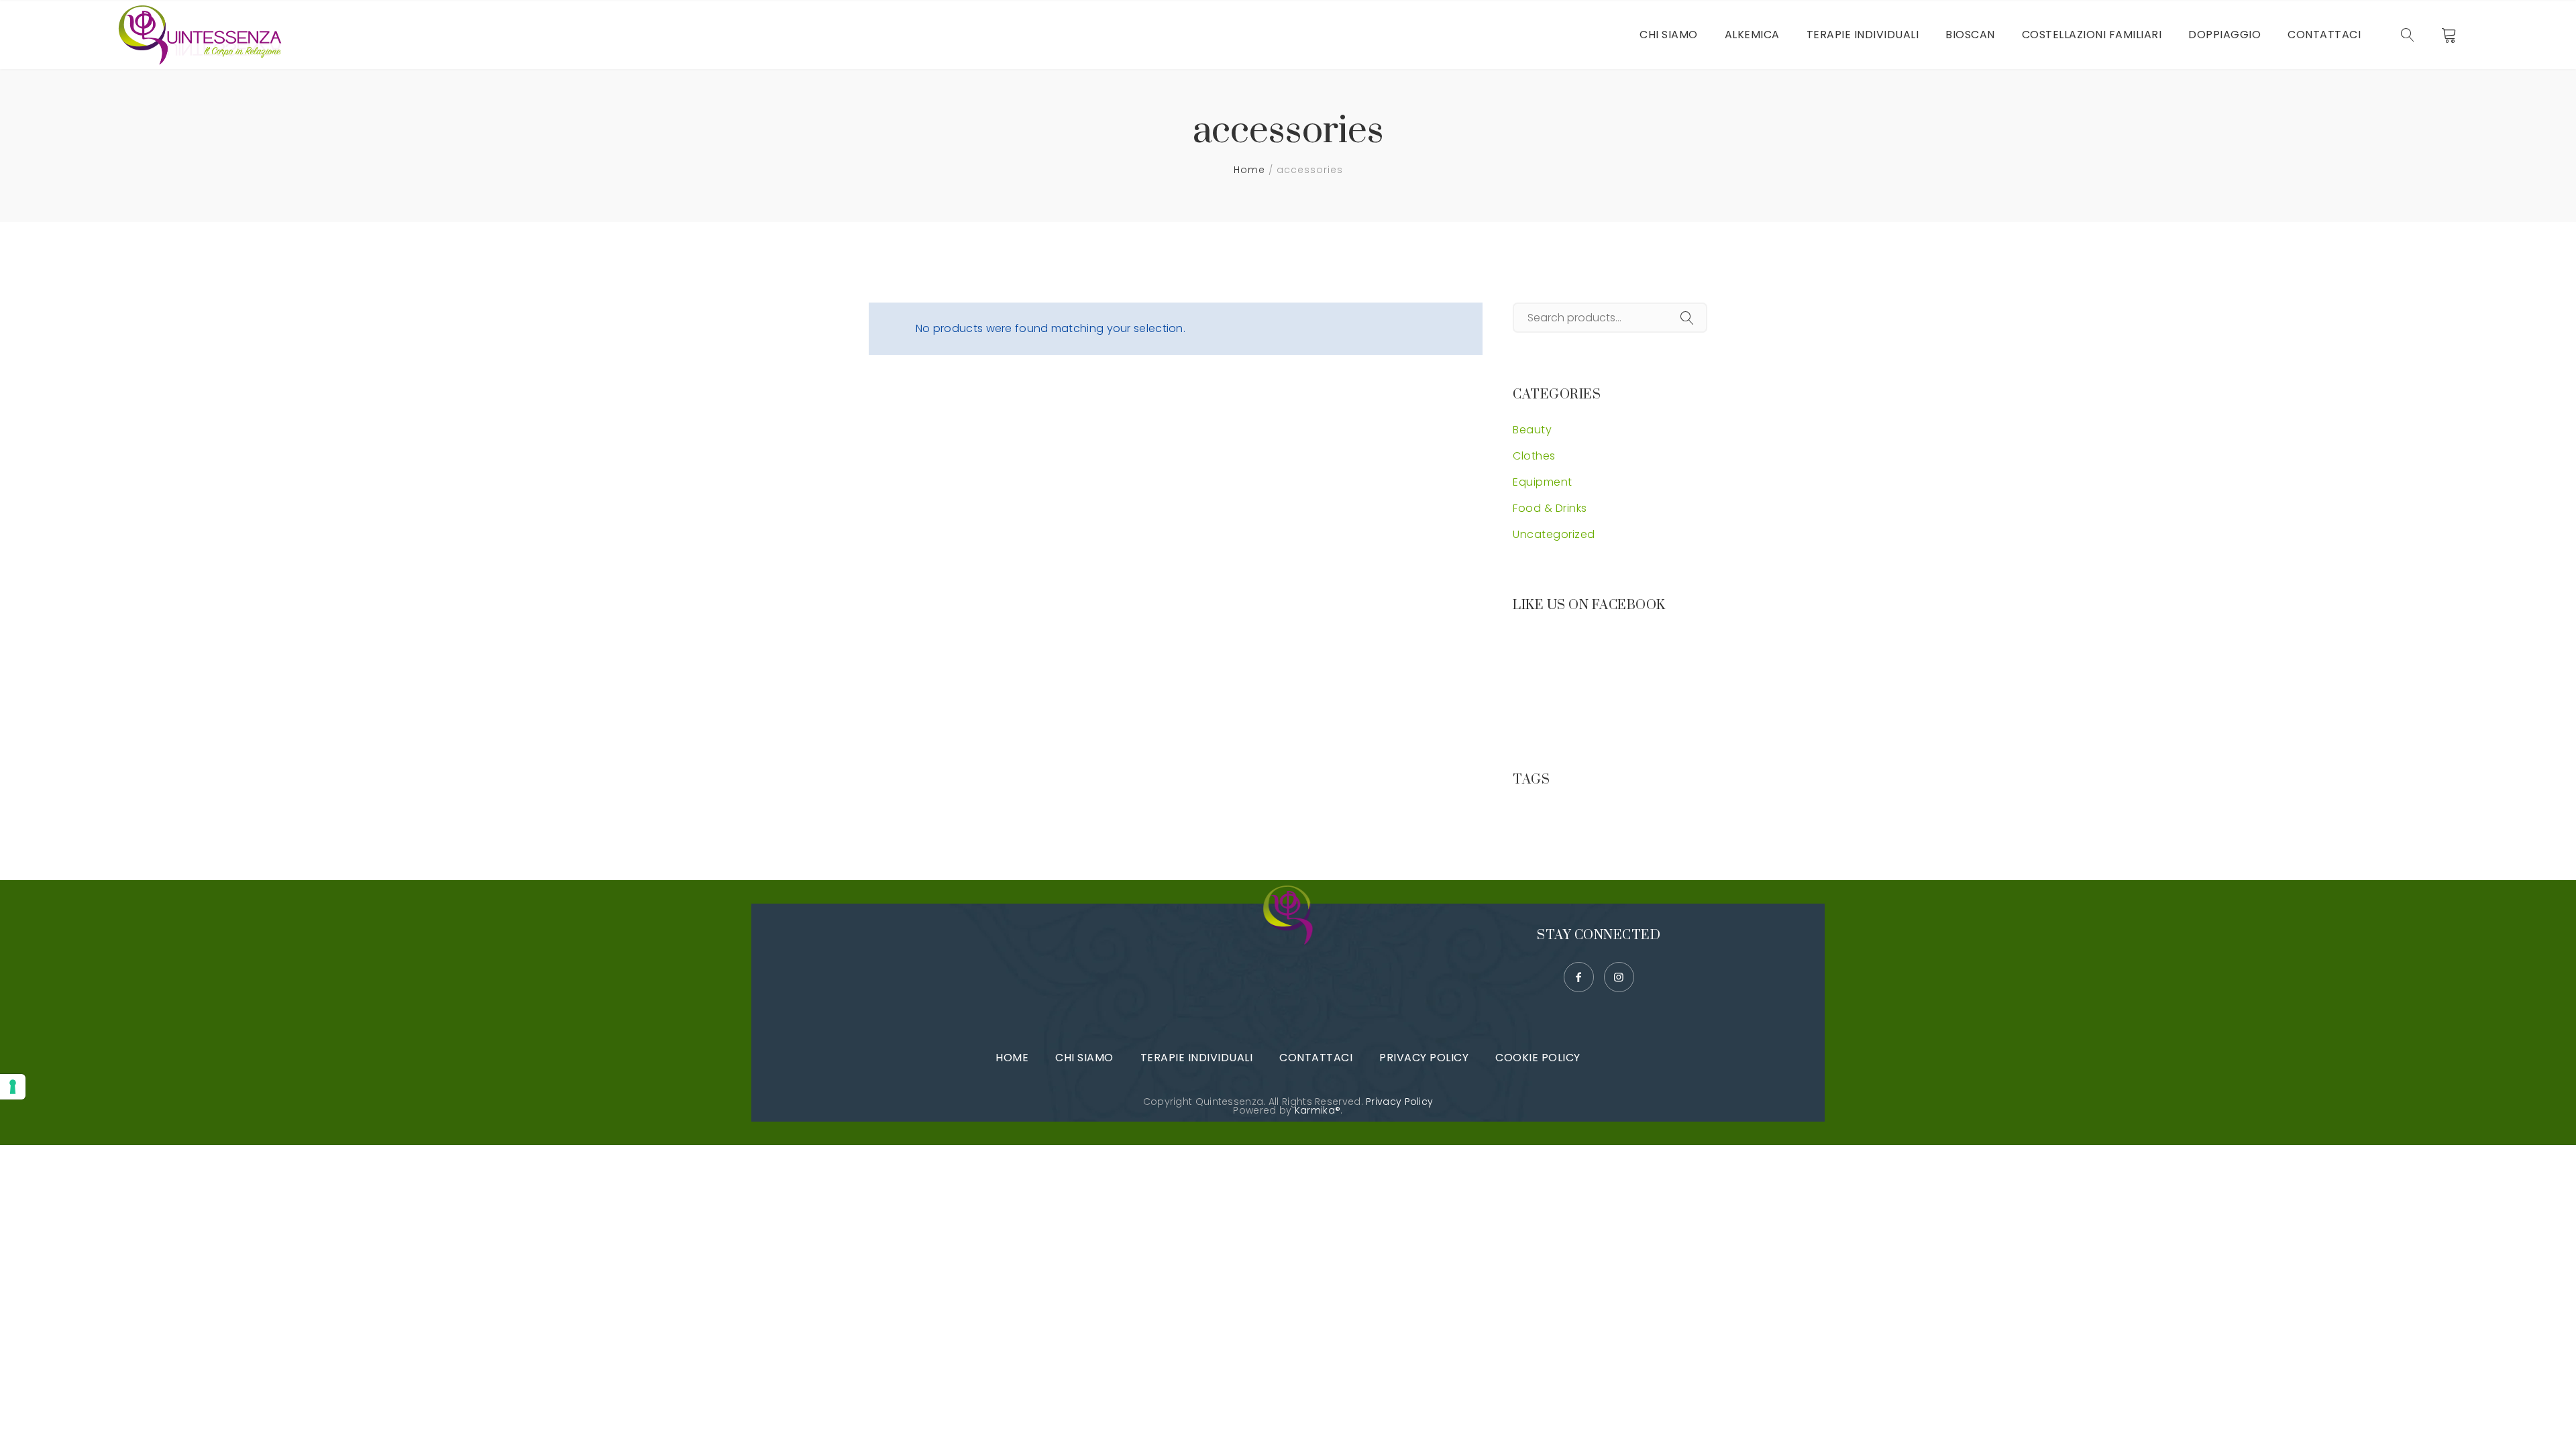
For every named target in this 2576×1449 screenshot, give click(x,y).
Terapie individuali (1197, 1058)
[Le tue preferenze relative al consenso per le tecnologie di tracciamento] (13, 1087)
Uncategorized (1554, 534)
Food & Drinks (1550, 508)
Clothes (1534, 456)
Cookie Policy (1538, 1058)
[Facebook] (1579, 977)
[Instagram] (1619, 977)
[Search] (1687, 319)
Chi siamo (1084, 1058)
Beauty (1532, 430)
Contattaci (1316, 1058)
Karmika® (1318, 1110)
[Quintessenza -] (204, 35)
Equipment (1543, 482)
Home (1249, 170)
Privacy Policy (1424, 1058)
